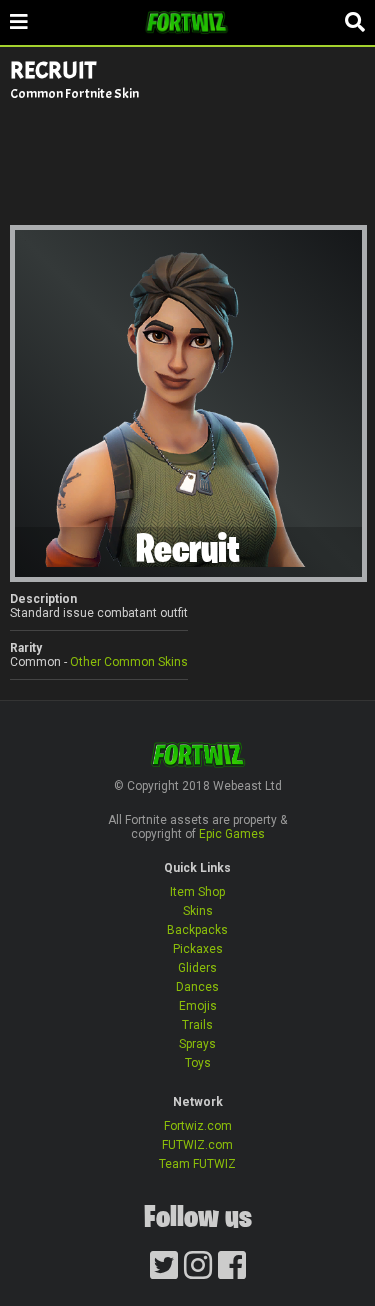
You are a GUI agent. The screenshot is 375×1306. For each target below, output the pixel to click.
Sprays (197, 1044)
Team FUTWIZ (197, 1164)
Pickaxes (198, 949)
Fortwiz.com (198, 1126)
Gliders (197, 968)
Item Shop (197, 892)
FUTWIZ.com (197, 1145)
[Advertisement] (188, 162)
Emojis (198, 1006)
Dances (197, 987)
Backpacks (197, 930)
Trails (197, 1025)
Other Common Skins (129, 662)
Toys (198, 1063)
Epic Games (232, 834)
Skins (198, 911)
